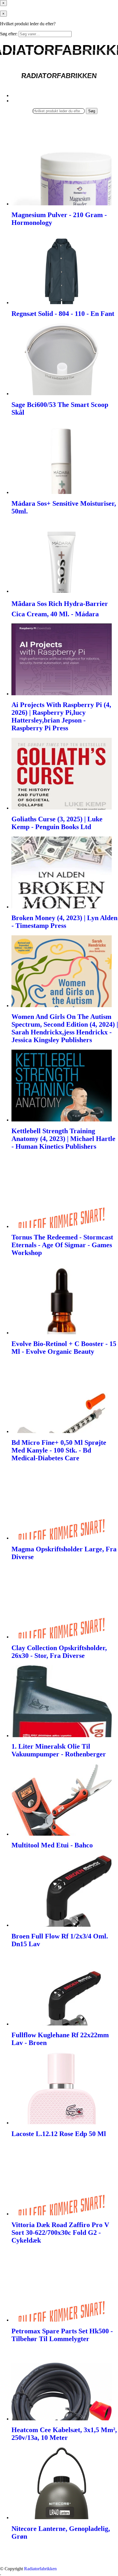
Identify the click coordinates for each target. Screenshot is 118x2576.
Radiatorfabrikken (40, 2569)
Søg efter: (9, 34)
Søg (92, 111)
